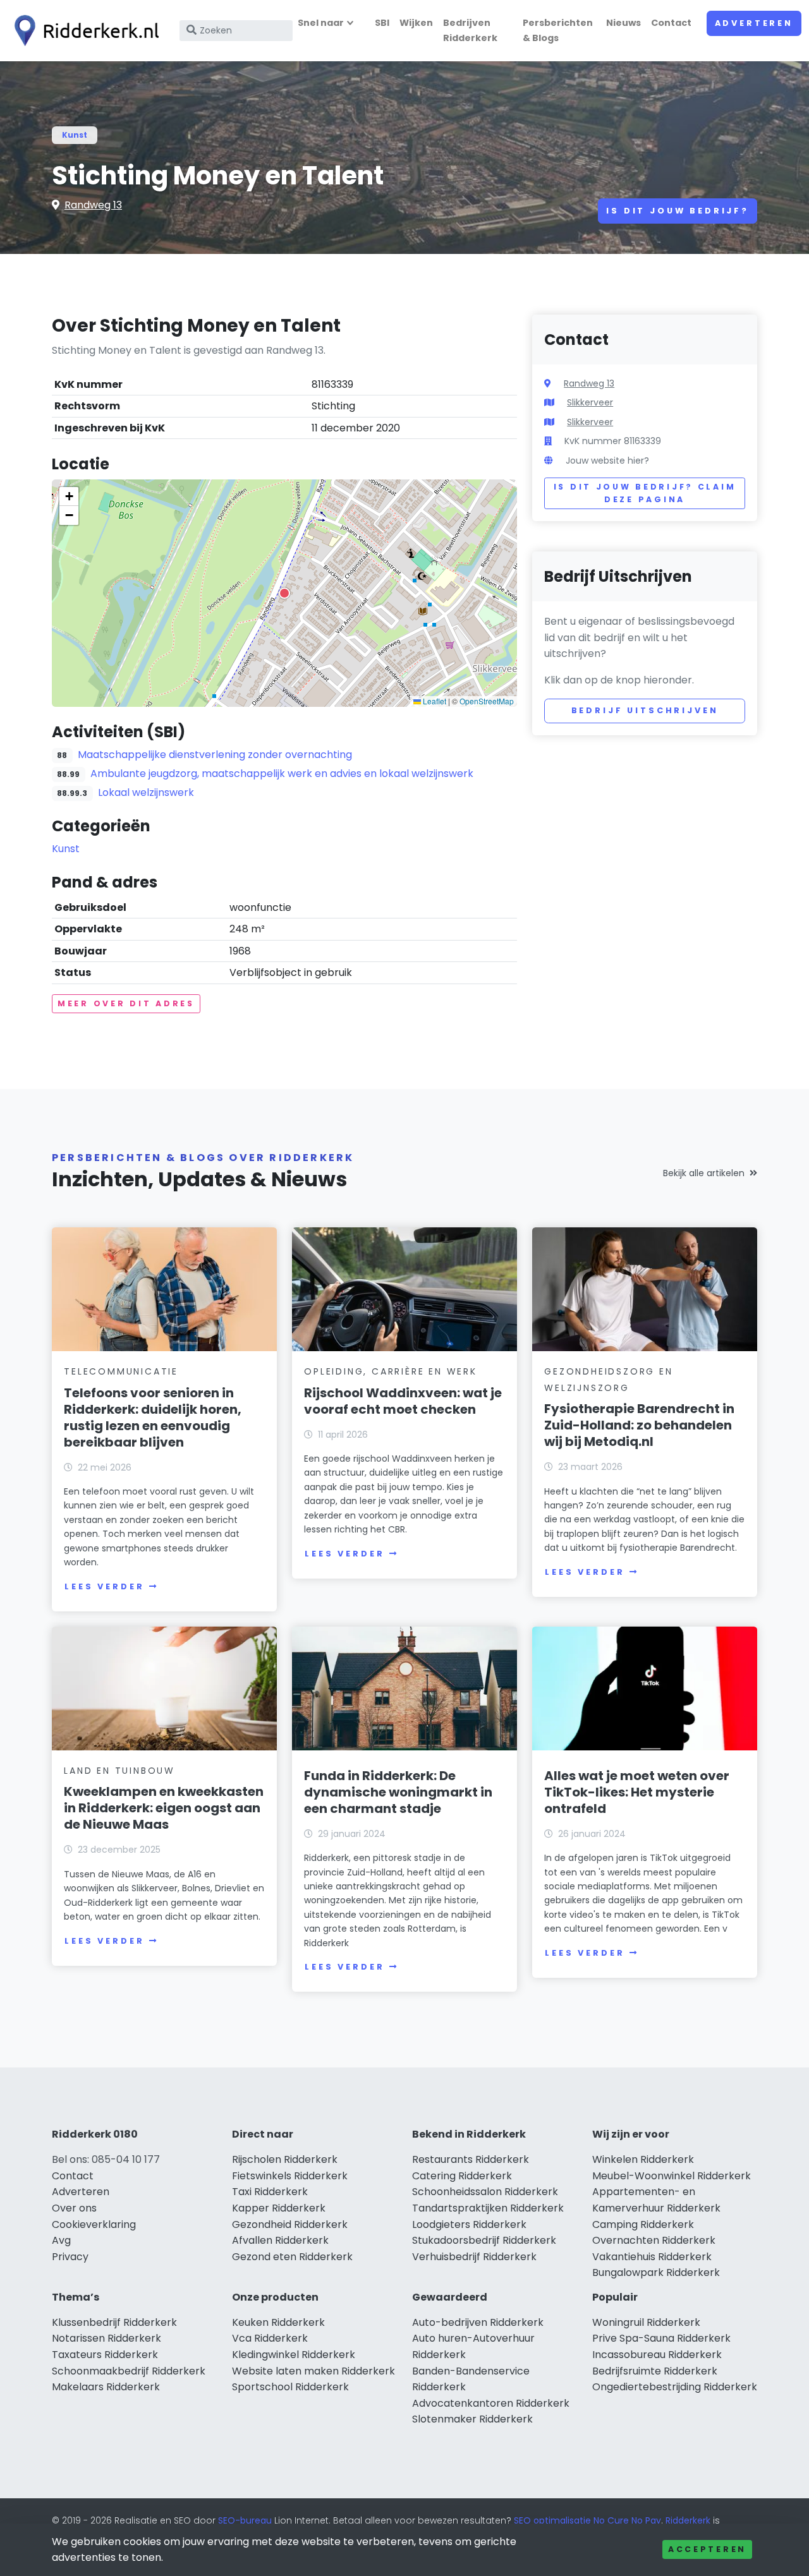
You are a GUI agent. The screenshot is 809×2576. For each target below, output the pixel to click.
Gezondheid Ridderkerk (290, 2224)
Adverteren (754, 23)
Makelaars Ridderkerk (106, 2387)
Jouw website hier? (607, 460)
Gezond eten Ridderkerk (292, 2257)
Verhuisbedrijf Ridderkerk (474, 2257)
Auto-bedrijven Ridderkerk (478, 2322)
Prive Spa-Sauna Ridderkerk (661, 2338)
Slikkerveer (590, 402)
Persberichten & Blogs (558, 30)
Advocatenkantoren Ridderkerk (491, 2403)
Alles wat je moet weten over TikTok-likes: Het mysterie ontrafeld (637, 1792)
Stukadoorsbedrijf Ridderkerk (484, 2240)
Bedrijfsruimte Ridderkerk (655, 2371)
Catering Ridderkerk (462, 2176)
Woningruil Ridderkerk (646, 2322)
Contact (671, 23)
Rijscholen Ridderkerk (285, 2159)
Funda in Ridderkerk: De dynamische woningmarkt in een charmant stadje (398, 1792)
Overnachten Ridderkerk (654, 2240)
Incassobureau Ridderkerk (657, 2355)
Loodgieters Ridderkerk (469, 2224)
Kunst (75, 135)
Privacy (70, 2257)
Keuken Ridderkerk (278, 2322)
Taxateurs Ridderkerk (105, 2355)
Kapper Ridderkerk (279, 2208)
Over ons (74, 2208)
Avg (61, 2240)
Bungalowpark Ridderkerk (656, 2272)
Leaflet (434, 701)
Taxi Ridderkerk (270, 2192)
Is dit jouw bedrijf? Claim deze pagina (645, 493)
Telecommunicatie (121, 1371)
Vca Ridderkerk (270, 2338)
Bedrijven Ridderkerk (470, 30)
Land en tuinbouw (119, 1771)
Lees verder (104, 1586)
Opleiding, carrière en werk (391, 1371)
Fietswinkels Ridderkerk (290, 2176)
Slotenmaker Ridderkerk (472, 2419)
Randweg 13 (93, 205)
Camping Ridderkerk (643, 2224)
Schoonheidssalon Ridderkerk (485, 2192)
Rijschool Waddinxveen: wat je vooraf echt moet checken (403, 1401)
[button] (284, 593)
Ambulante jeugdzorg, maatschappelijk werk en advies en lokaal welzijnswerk (282, 773)
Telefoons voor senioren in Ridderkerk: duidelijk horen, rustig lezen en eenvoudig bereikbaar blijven (153, 1417)
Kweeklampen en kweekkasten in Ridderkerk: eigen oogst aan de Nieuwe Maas (164, 1808)
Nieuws (623, 23)
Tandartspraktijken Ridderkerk (488, 2208)
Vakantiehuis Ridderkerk (652, 2257)
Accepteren (707, 2549)
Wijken (416, 23)
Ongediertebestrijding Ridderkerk (675, 2387)
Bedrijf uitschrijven (645, 710)
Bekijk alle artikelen (704, 1173)
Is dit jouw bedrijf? (678, 211)
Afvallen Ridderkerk (280, 2240)
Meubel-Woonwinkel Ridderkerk (672, 2176)
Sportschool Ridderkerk (290, 2387)
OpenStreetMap (487, 701)
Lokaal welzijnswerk (146, 792)
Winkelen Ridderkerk (643, 2159)
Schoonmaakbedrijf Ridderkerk (129, 2371)
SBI (382, 23)
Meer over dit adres (126, 1003)
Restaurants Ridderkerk (471, 2159)
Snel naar (321, 23)
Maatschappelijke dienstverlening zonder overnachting (215, 755)
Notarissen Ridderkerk (106, 2338)
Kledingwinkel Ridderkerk (294, 2355)
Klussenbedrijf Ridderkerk (114, 2322)
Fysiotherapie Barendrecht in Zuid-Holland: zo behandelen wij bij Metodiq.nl (639, 1425)
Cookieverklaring (94, 2224)
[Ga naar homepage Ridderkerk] (83, 31)
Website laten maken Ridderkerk (313, 2371)
